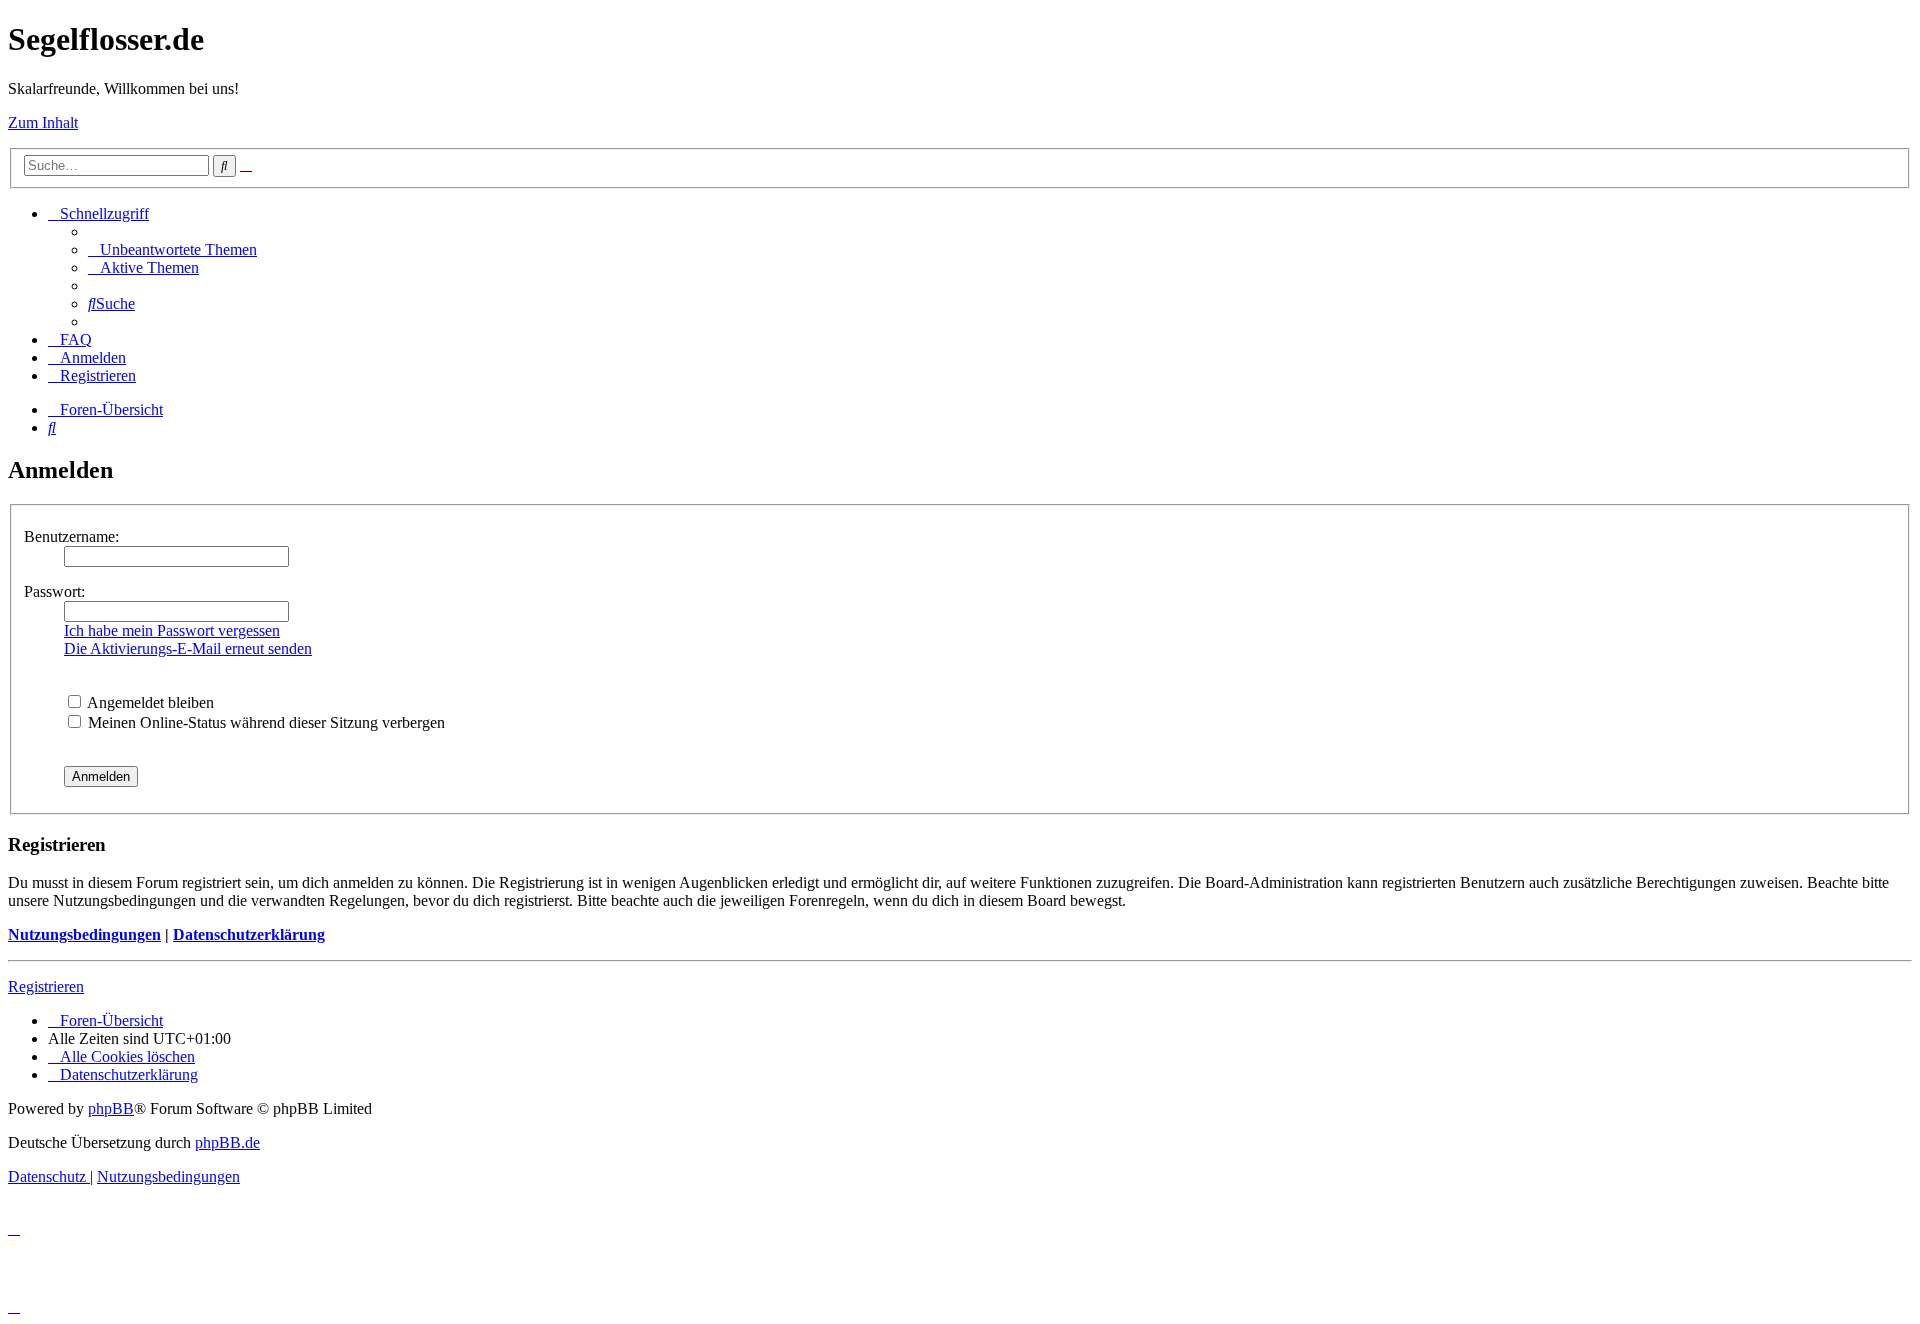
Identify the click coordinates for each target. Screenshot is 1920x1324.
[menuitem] (172, 249)
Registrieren (46, 986)
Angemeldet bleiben (149, 702)
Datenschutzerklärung (249, 934)
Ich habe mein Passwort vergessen (172, 630)
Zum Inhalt (43, 122)
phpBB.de (227, 1142)
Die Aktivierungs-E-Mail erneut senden (188, 648)
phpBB (111, 1108)
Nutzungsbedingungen (84, 934)
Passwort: (54, 591)
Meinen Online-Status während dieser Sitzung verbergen (264, 722)
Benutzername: (71, 536)
